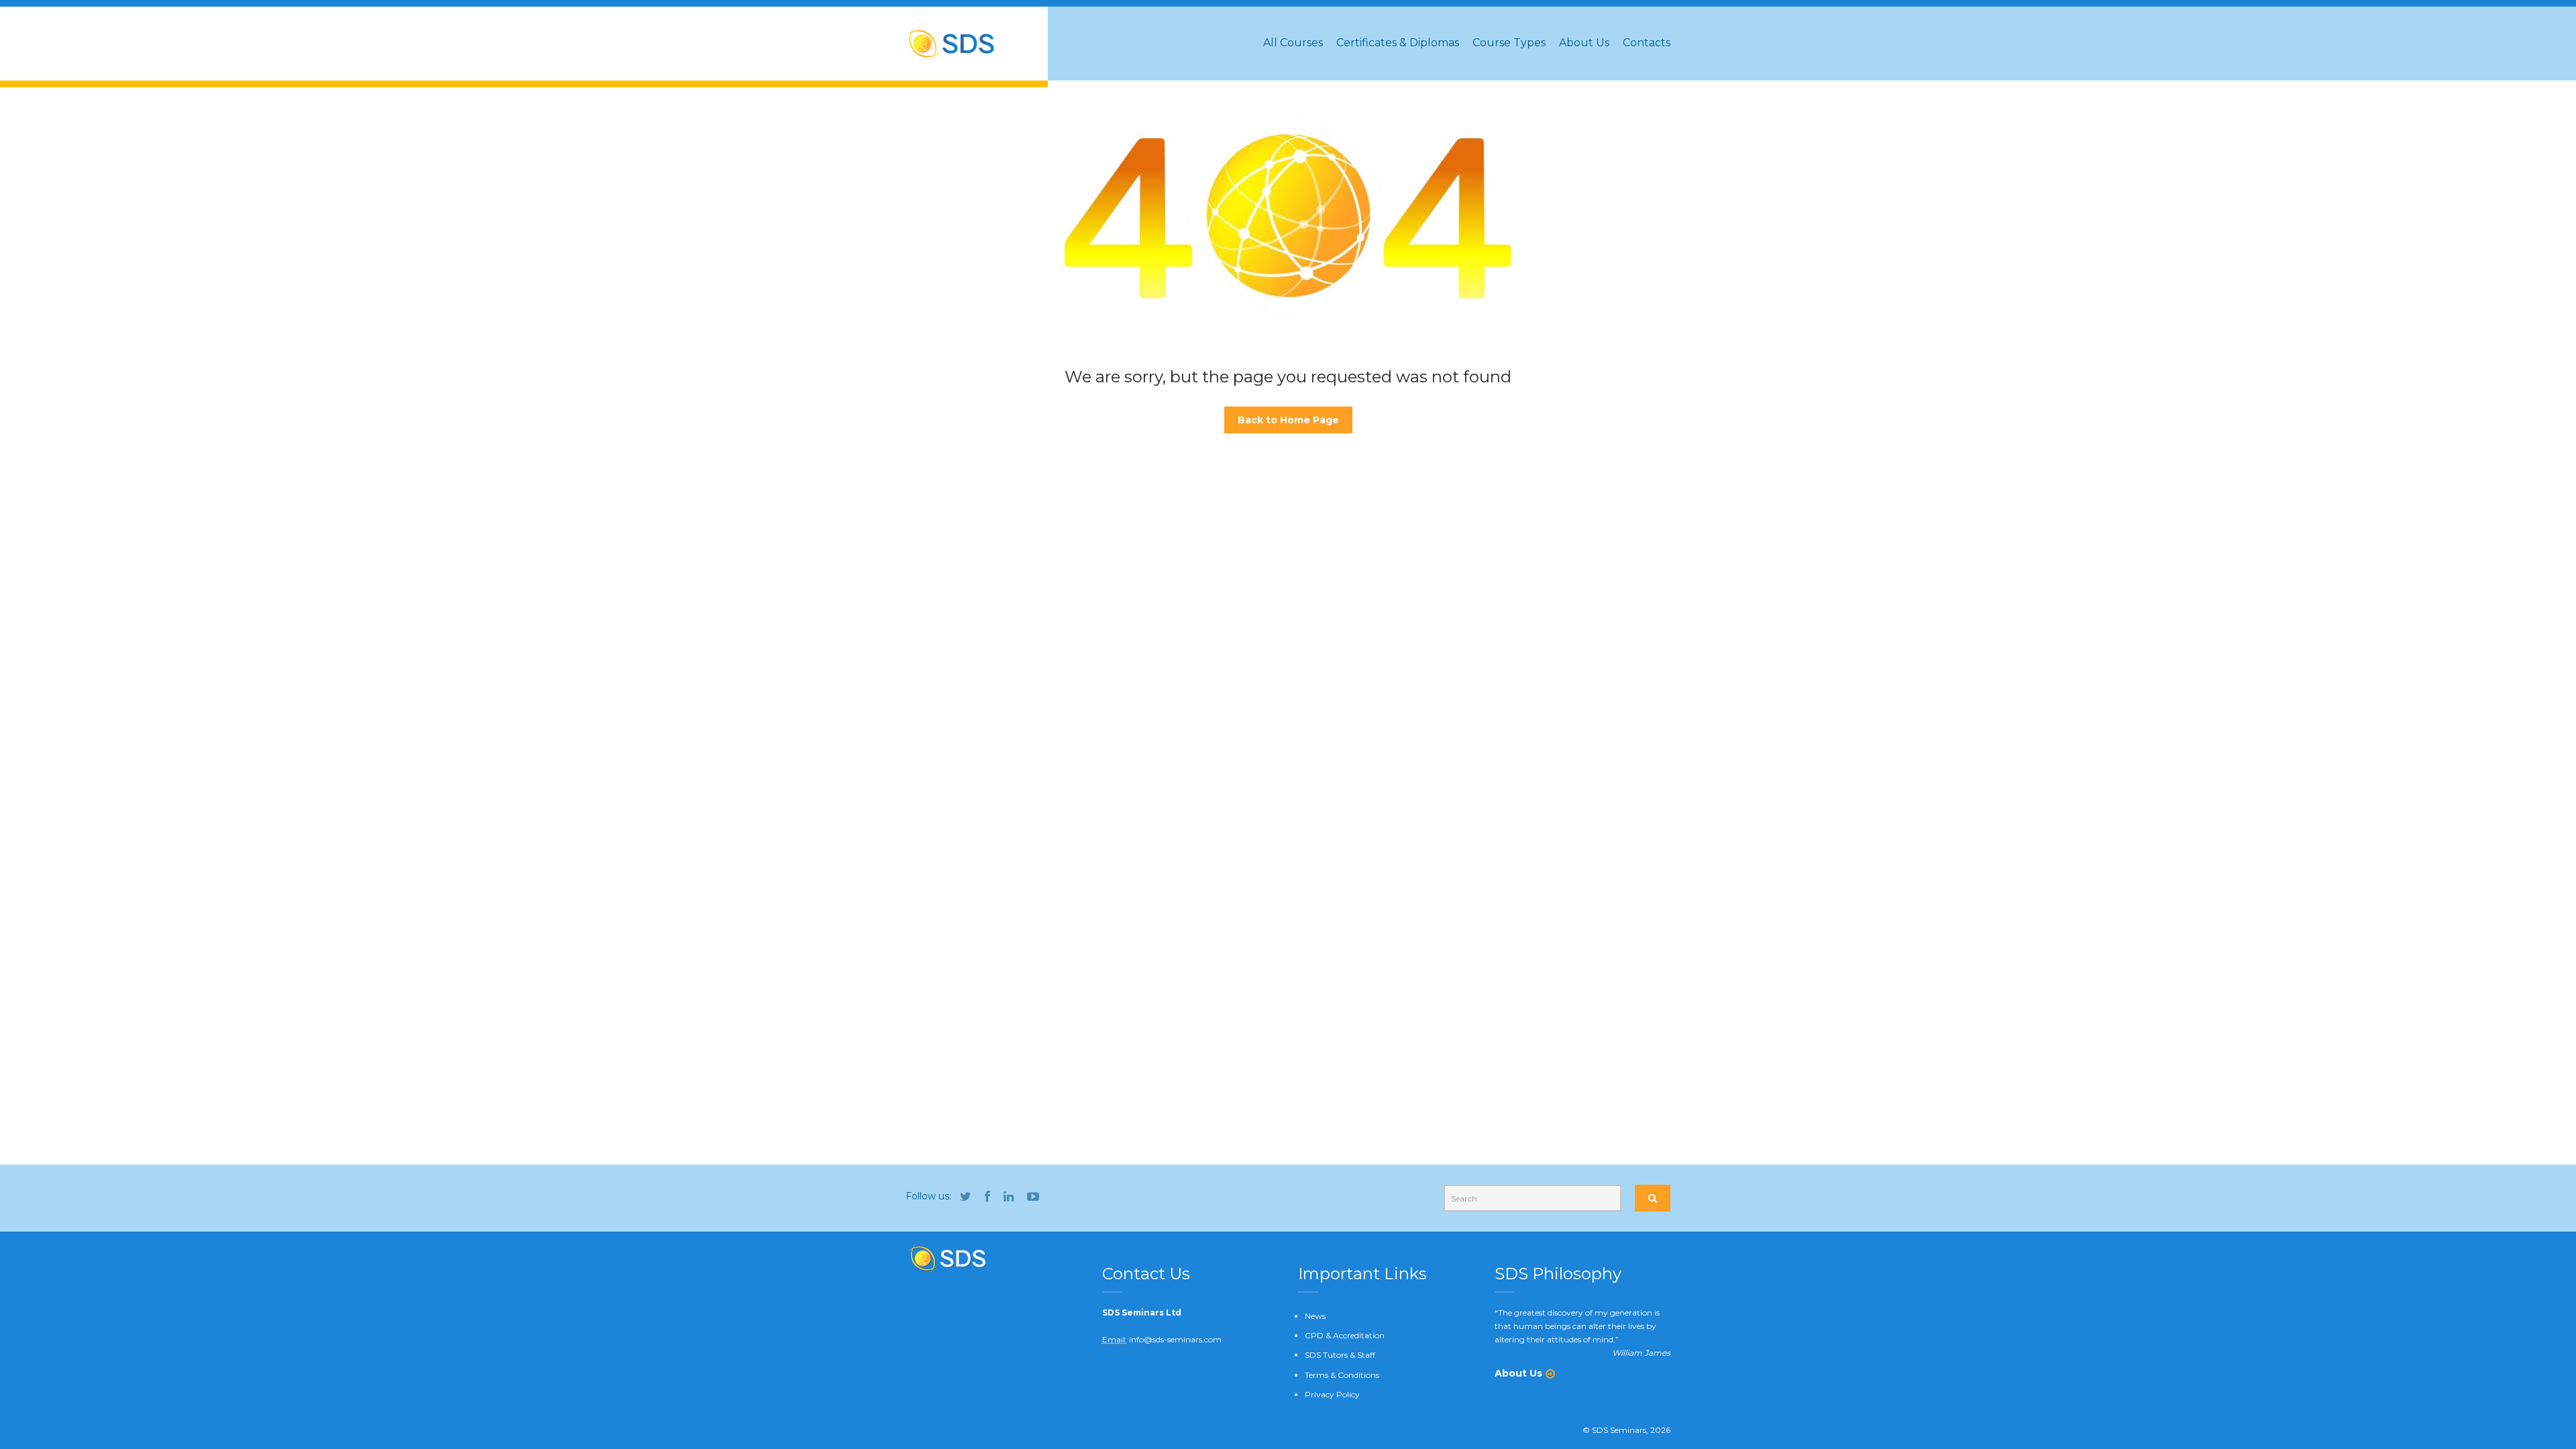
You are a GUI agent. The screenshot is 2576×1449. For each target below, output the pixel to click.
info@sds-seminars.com (1175, 1339)
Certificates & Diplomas (1398, 43)
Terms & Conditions (1342, 1375)
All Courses (1293, 43)
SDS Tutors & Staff (1340, 1355)
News (1315, 1316)
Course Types (1509, 43)
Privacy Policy (1332, 1394)
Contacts (1647, 43)
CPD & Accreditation (1345, 1335)
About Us (1584, 43)
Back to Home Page (1288, 420)
